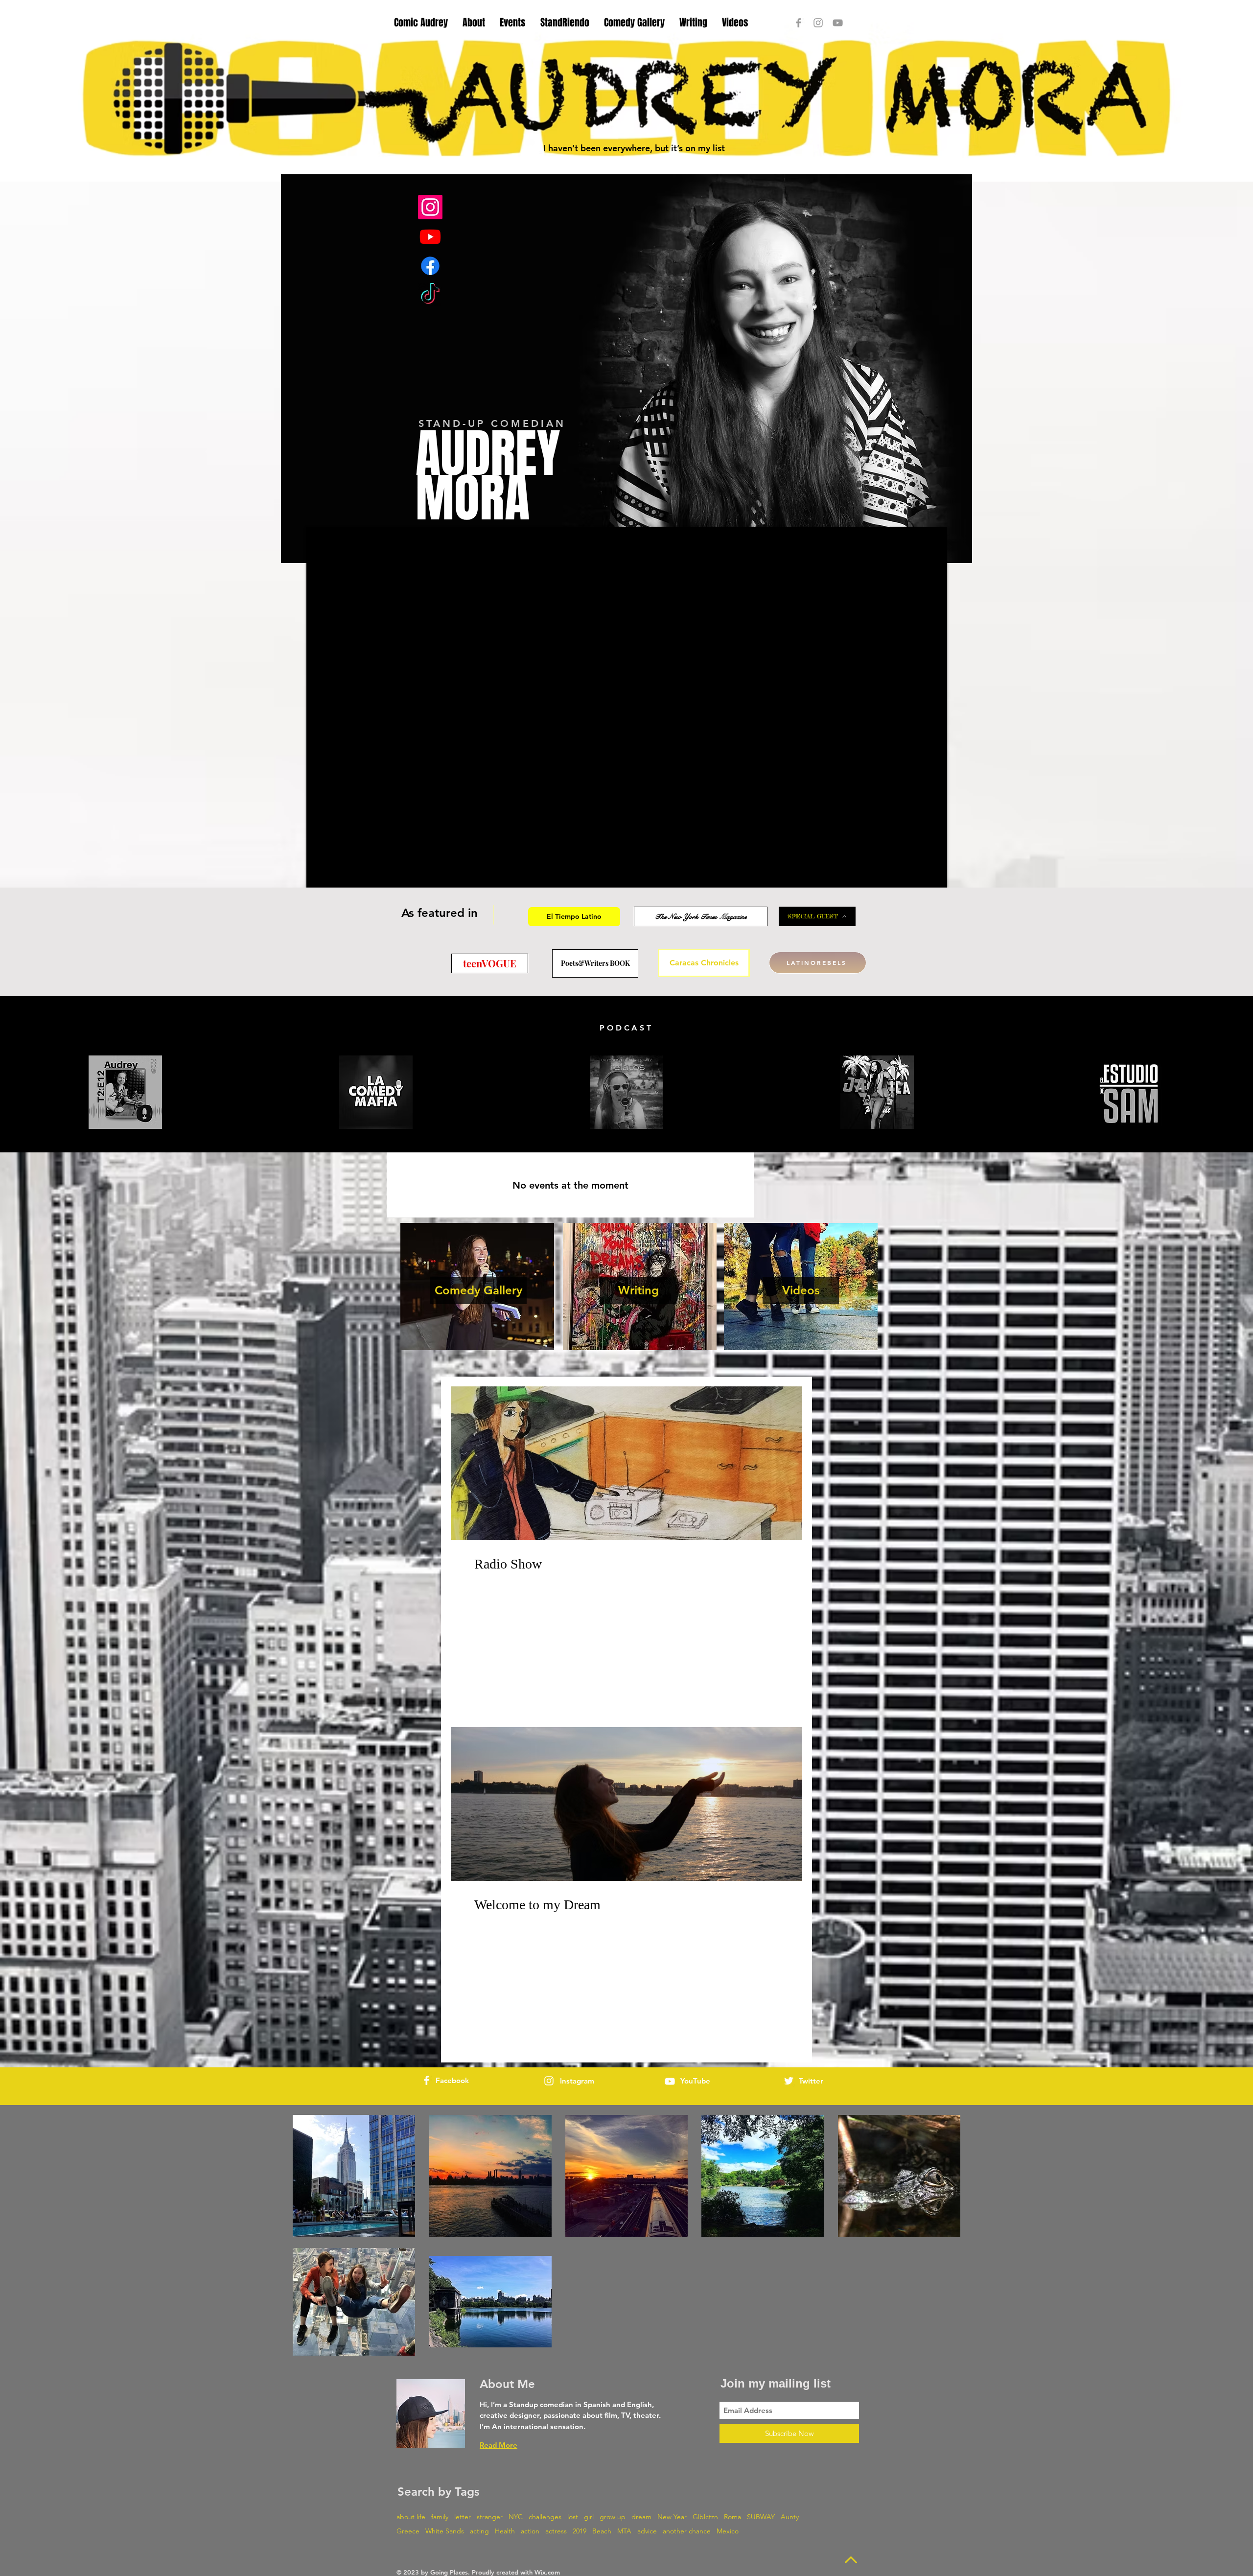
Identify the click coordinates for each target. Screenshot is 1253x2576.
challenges (545, 2517)
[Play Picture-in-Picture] (917, 874)
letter (463, 2517)
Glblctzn (705, 2517)
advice (647, 2531)
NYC (516, 2517)
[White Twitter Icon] (789, 2081)
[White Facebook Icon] (427, 2080)
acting (479, 2531)
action (530, 2531)
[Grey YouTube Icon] (838, 23)
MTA (624, 2531)
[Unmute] (336, 874)
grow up (613, 2517)
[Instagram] (430, 207)
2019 (580, 2531)
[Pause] (319, 874)
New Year (672, 2517)
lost (573, 2517)
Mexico (728, 2531)
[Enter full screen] (934, 874)
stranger (490, 2517)
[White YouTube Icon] (670, 2081)
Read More (499, 2445)
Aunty (790, 2517)
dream (641, 2517)
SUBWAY (761, 2517)
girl (589, 2517)
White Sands (445, 2531)
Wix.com (547, 2572)
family (440, 2517)
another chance (687, 2531)
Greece (408, 2531)
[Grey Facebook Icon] (799, 23)
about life (411, 2517)
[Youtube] (430, 236)
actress (556, 2531)
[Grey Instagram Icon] (818, 23)
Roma (732, 2517)
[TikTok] (430, 295)
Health (505, 2531)
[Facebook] (430, 266)
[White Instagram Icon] (549, 2081)
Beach (602, 2531)
